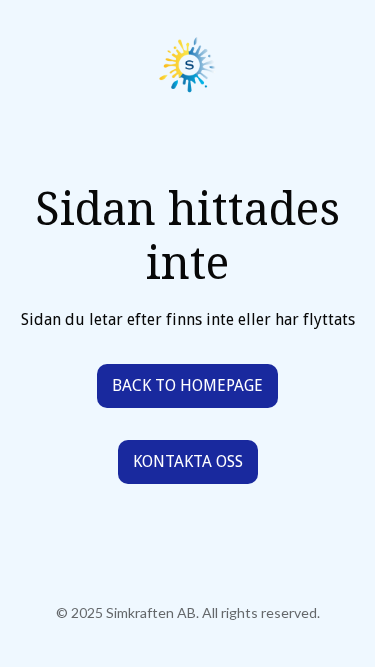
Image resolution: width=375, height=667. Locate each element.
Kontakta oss (188, 461)
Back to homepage (187, 385)
